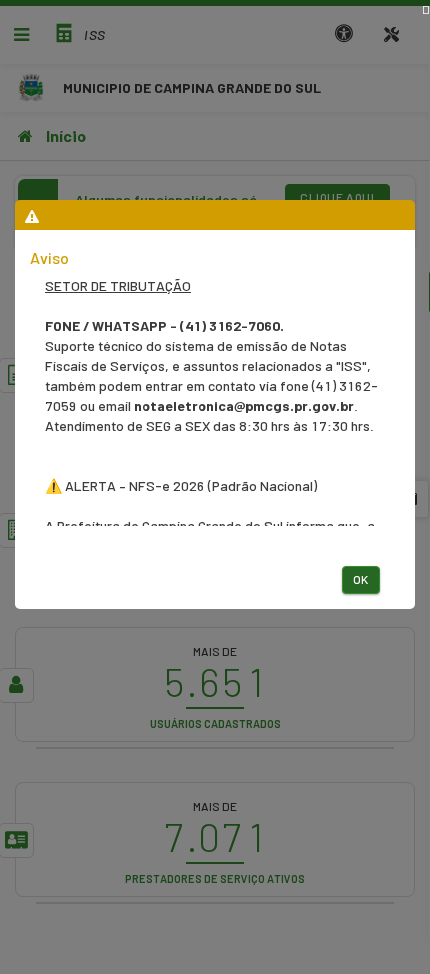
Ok (361, 579)
